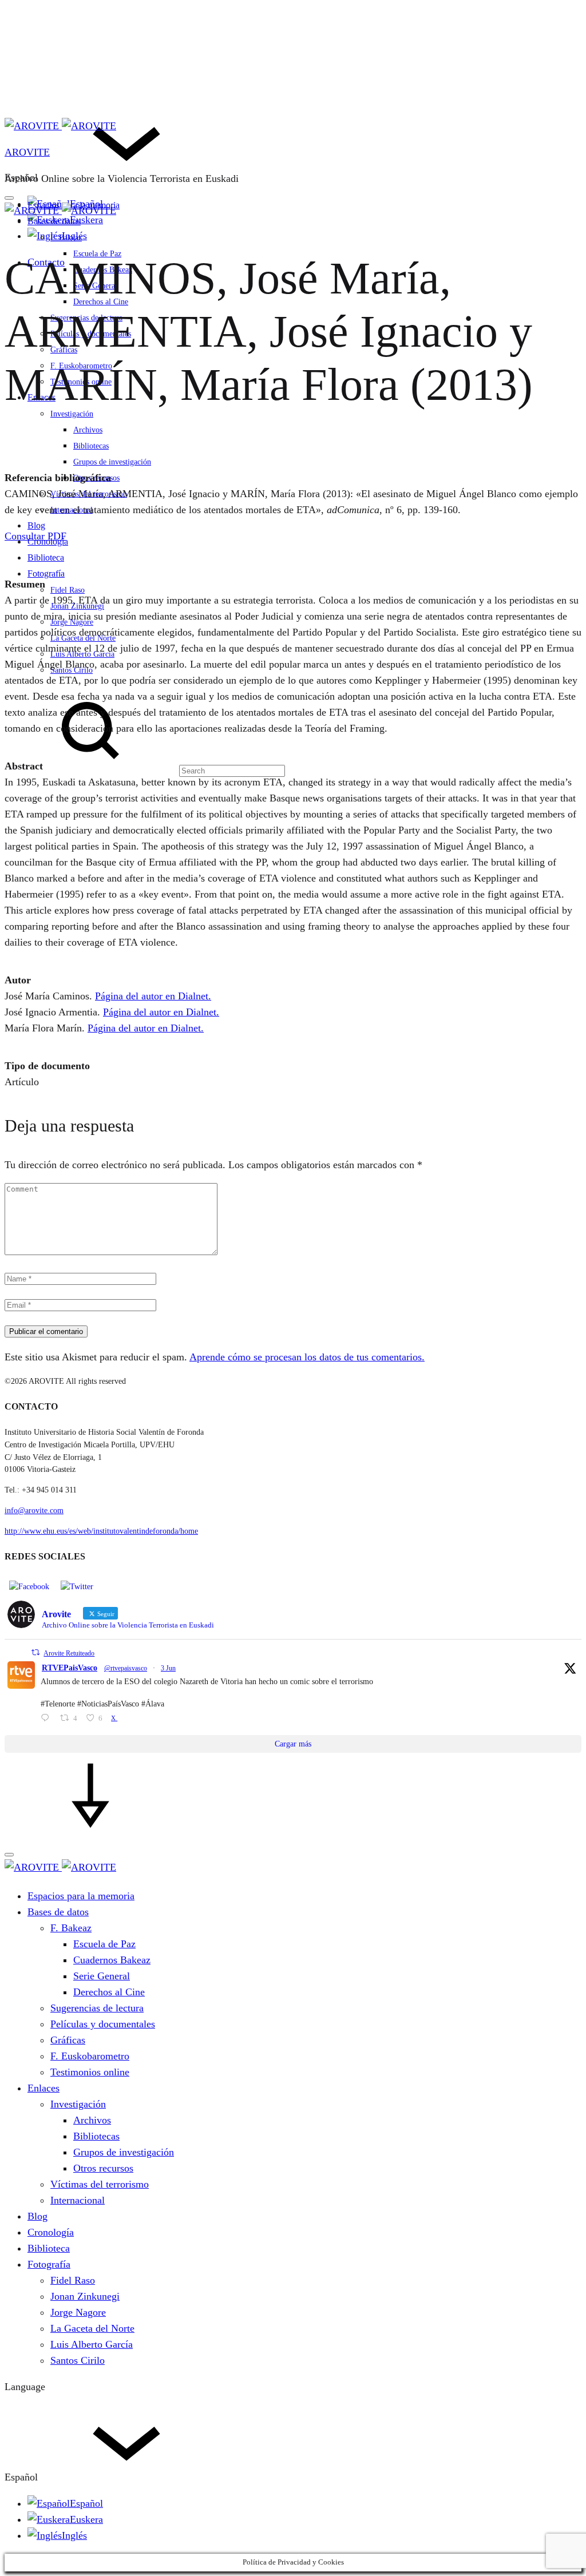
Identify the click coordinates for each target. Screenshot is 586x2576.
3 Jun (168, 1668)
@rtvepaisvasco (126, 1668)
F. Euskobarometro (90, 2056)
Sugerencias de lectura (97, 2008)
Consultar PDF (35, 536)
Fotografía (46, 573)
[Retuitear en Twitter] (35, 1652)
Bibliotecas (91, 446)
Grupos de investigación (112, 462)
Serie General (102, 1976)
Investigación (72, 414)
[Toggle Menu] (9, 198)
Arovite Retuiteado (69, 1653)
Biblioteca (46, 557)
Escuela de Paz (104, 1944)
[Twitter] (77, 1586)
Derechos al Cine (109, 1992)
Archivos (88, 430)
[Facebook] (29, 1586)
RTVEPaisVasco (70, 1668)
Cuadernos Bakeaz (112, 1960)
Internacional (72, 510)
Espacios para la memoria (81, 1896)
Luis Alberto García (82, 654)
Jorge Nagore (72, 622)
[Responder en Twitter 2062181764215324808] (47, 1719)
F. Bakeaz (66, 238)
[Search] (145, 770)
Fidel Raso (68, 590)
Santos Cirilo (72, 670)
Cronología (51, 2232)
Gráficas (68, 2040)
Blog (36, 525)
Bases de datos (54, 221)
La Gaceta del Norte (83, 638)
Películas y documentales (103, 2024)
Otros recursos (103, 2168)
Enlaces (43, 2088)
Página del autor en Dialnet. (153, 996)
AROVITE (27, 152)
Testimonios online (90, 2072)
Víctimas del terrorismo (89, 494)
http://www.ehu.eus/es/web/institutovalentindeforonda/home (101, 1531)
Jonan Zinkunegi (77, 606)
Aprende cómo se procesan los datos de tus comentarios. (307, 1357)
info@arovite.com (34, 1511)
